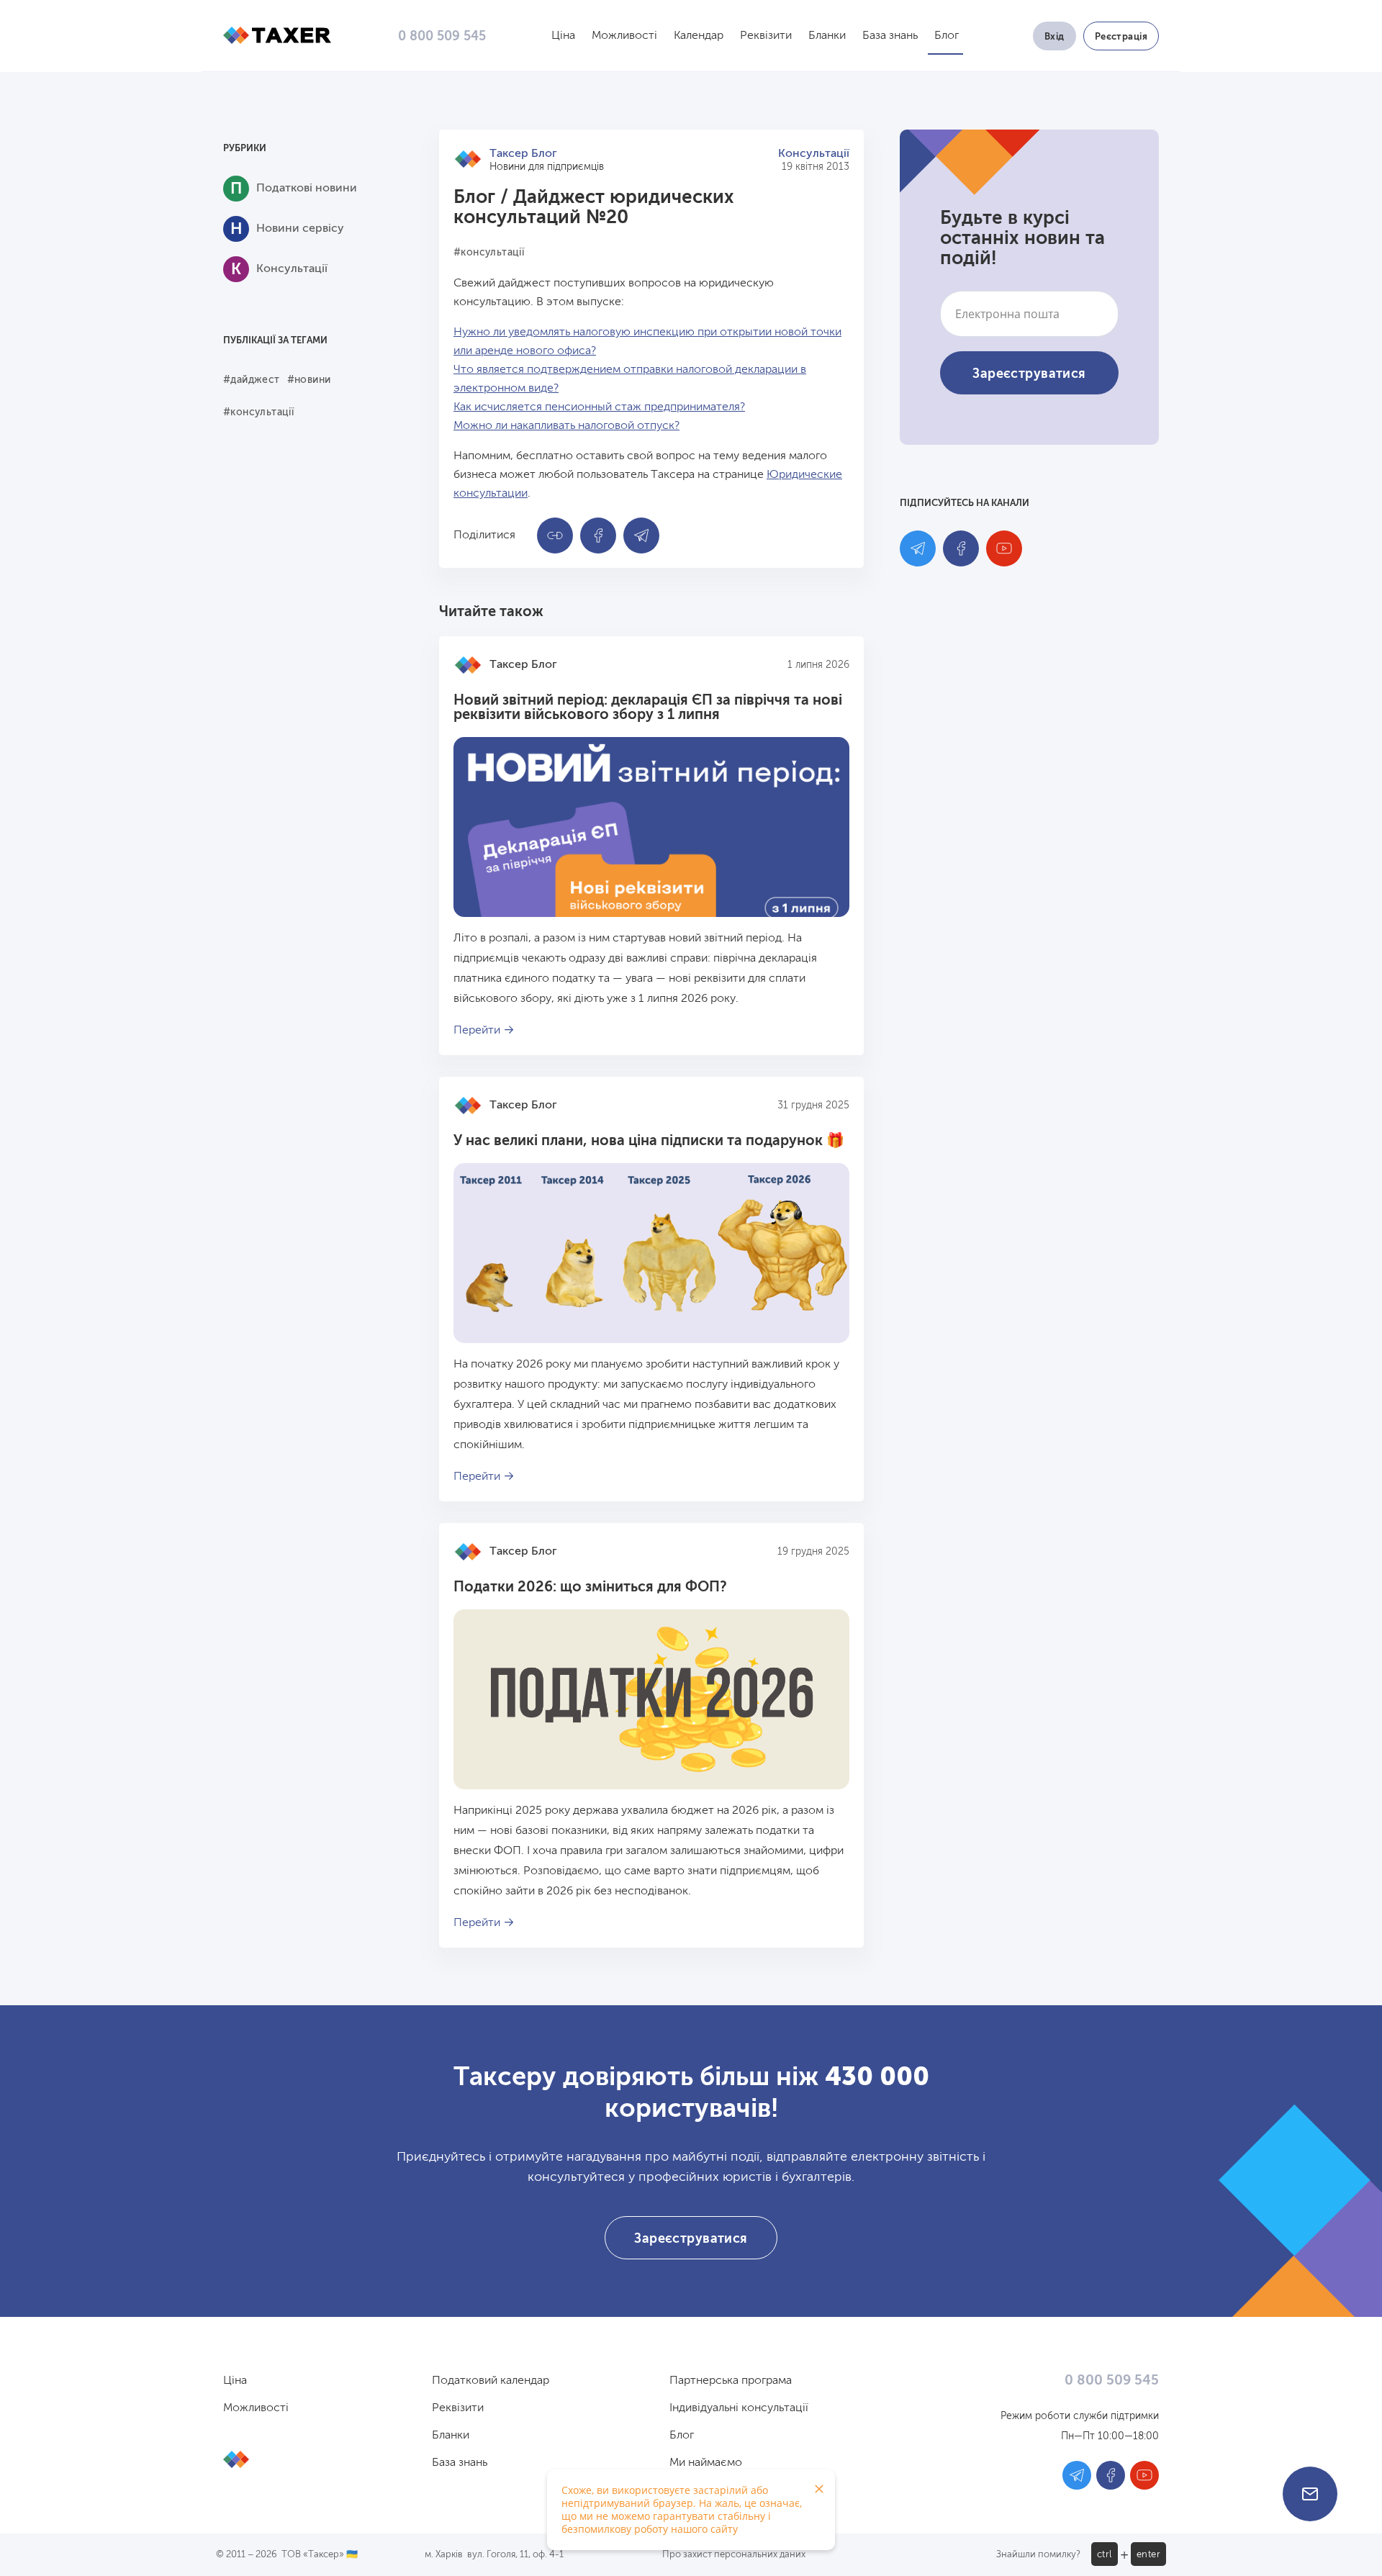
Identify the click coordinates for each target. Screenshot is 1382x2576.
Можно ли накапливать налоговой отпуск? (566, 426)
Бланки (827, 36)
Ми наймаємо (706, 2463)
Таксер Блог (523, 154)
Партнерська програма (731, 2381)
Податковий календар (491, 2381)
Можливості (624, 36)
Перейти (477, 1031)
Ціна (563, 36)
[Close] (819, 2489)
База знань (890, 36)
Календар (699, 36)
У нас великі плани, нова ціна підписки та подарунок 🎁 (649, 1142)
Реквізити (766, 36)
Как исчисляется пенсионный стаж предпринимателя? (599, 407)
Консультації (814, 154)
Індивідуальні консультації (739, 2408)
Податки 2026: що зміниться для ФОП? (590, 1588)
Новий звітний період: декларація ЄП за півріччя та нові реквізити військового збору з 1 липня (648, 708)
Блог (947, 36)
